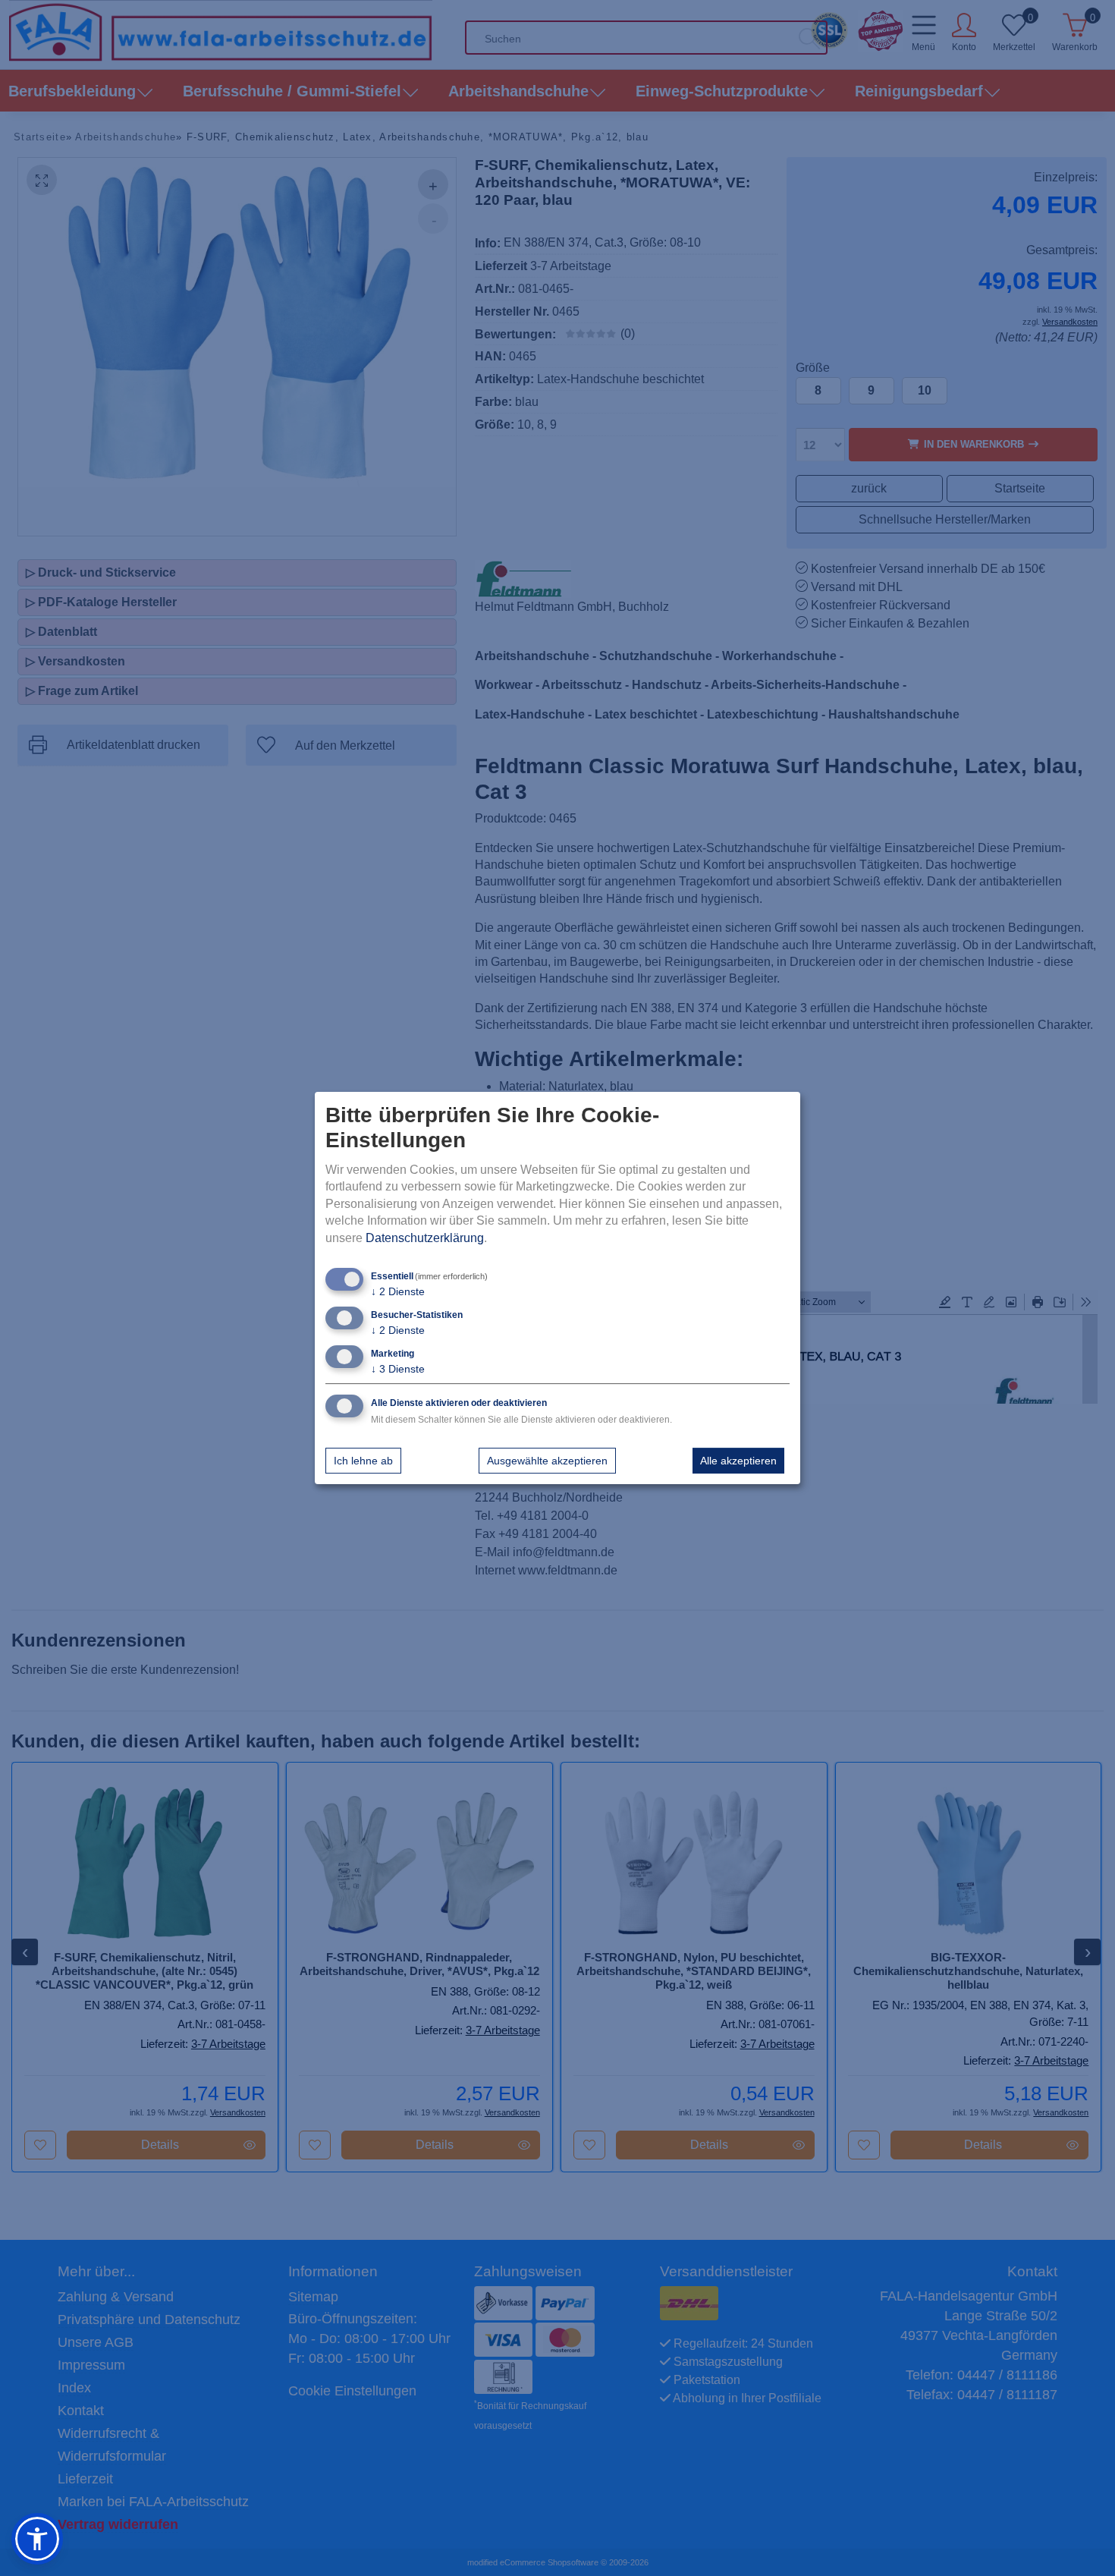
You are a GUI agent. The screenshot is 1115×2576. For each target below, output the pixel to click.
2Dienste (398, 1291)
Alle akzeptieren (738, 1461)
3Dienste (398, 1369)
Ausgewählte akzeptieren (547, 1461)
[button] (37, 2539)
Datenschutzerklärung (425, 1238)
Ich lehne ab (363, 1461)
